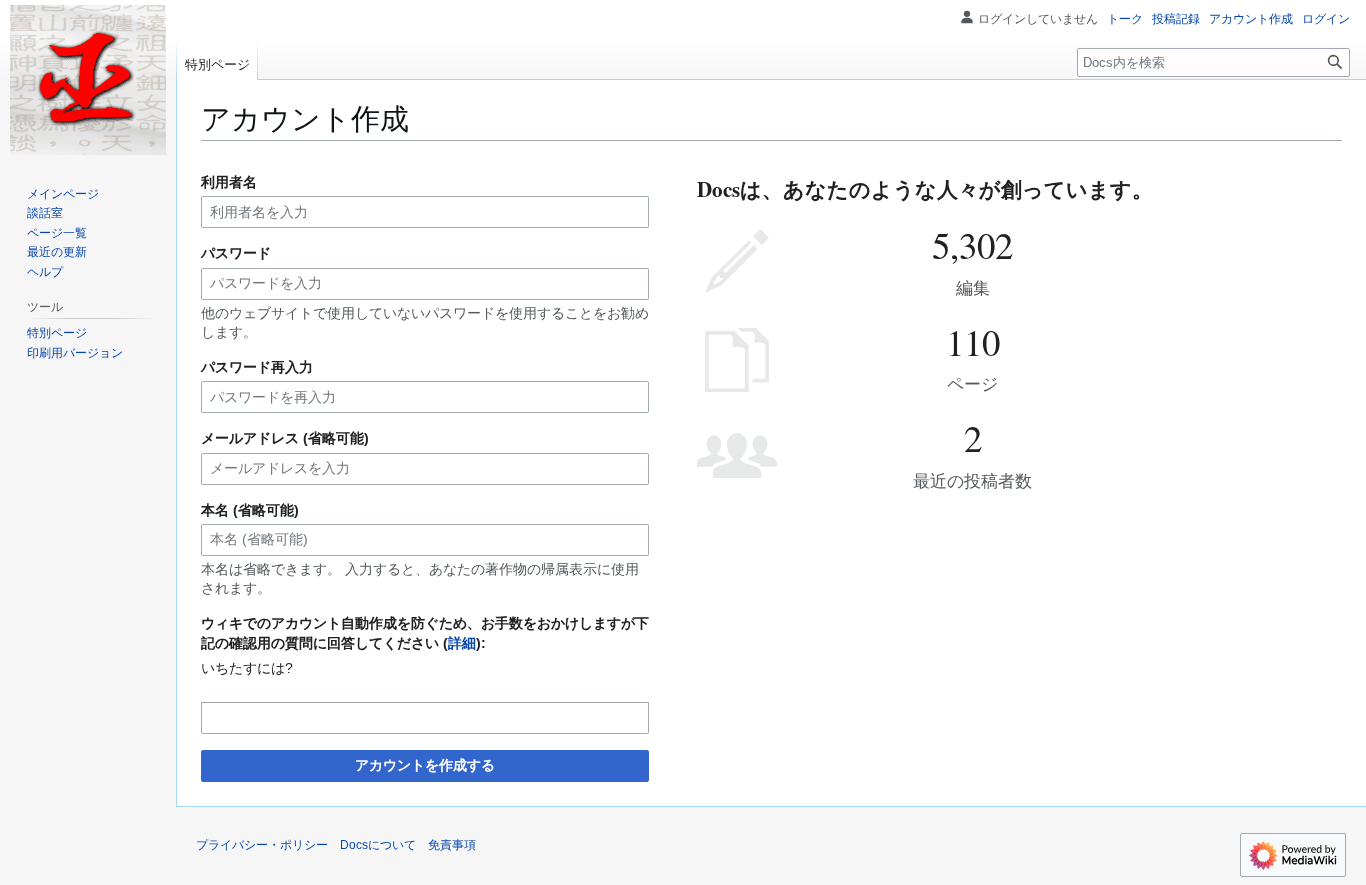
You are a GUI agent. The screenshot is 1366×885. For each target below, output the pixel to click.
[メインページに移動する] (88, 80)
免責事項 (452, 845)
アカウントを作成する (425, 765)
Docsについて (378, 845)
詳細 (462, 643)
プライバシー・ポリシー (262, 845)
